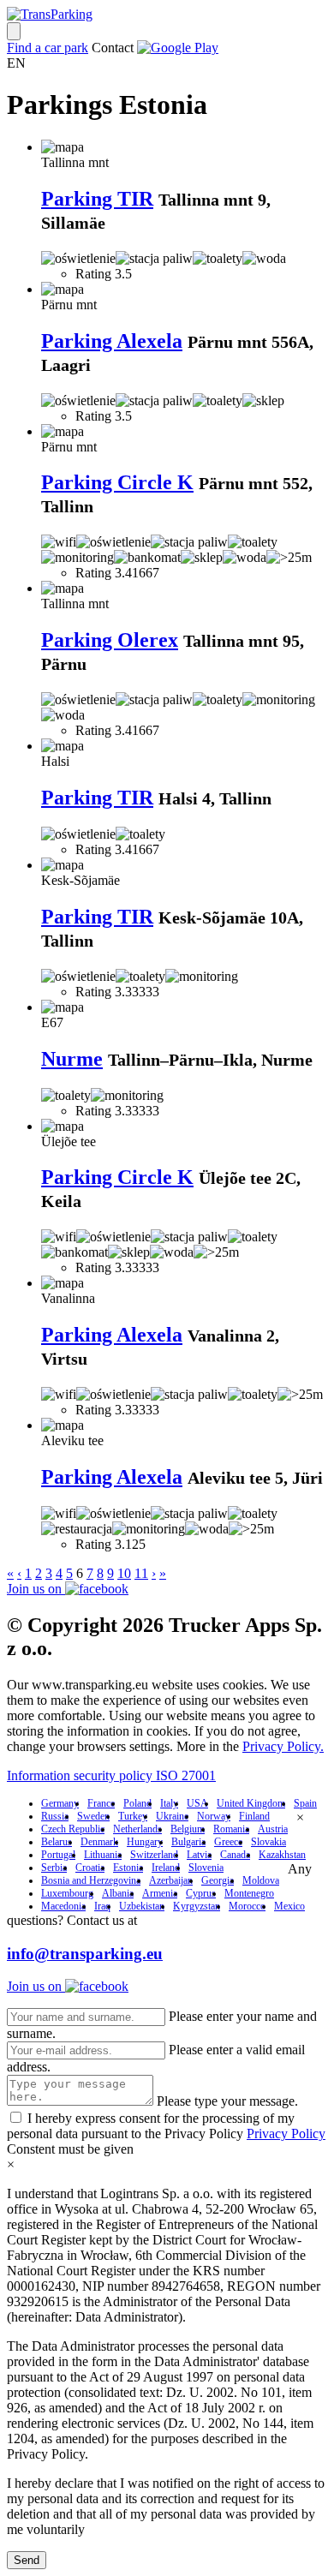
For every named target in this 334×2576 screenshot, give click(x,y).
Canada (235, 1855)
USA (197, 1803)
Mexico (289, 1906)
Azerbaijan (171, 1880)
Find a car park (48, 48)
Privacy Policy (286, 2134)
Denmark (99, 1842)
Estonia (128, 1868)
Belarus (57, 1842)
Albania (118, 1893)
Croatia (90, 1868)
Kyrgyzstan (197, 1906)
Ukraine (172, 1816)
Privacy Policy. (283, 1746)
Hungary (145, 1842)
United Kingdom (251, 1803)
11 (141, 1573)
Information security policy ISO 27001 (111, 1775)
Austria (273, 1829)
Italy (169, 1803)
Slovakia (268, 1842)
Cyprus (201, 1893)
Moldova (261, 1880)
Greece (228, 1842)
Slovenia (206, 1868)
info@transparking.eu (85, 1954)
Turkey (133, 1816)
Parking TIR (97, 199)
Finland (254, 1816)
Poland (137, 1803)
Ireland (166, 1868)
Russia (55, 1816)
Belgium (188, 1829)
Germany (60, 1803)
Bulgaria (188, 1842)
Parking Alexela (112, 341)
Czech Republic (73, 1829)
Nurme (72, 1059)
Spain (305, 1803)
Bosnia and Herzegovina (91, 1880)
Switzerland (154, 1855)
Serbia (54, 1868)
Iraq (102, 1906)
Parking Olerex (110, 640)
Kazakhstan (282, 1855)
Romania (231, 1829)
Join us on (36, 1589)
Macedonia (63, 1906)
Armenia (160, 1893)
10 (124, 1573)
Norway (214, 1816)
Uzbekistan (142, 1906)
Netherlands (137, 1829)
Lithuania (103, 1855)
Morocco (247, 1906)
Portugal (58, 1855)
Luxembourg (67, 1893)
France (101, 1803)
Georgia (218, 1880)
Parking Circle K (117, 482)
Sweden (93, 1816)
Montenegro (249, 1893)
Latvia (199, 1855)
